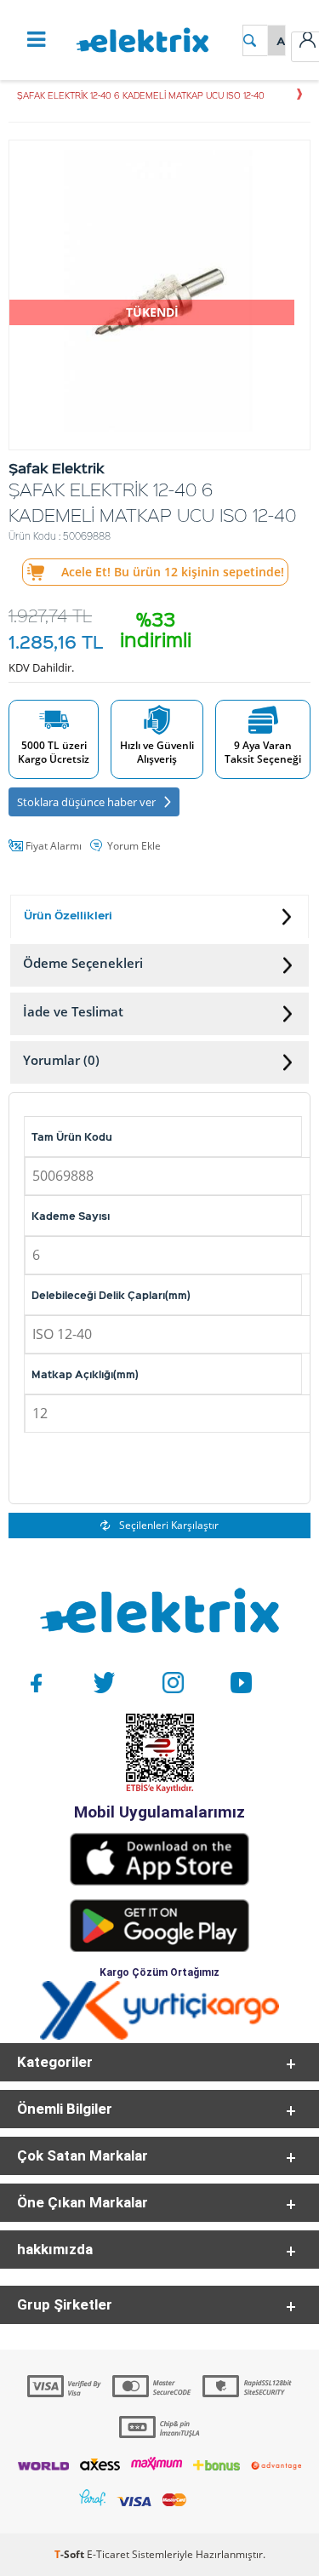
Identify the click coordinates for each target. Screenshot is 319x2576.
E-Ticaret (108, 2554)
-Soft (71, 2554)
